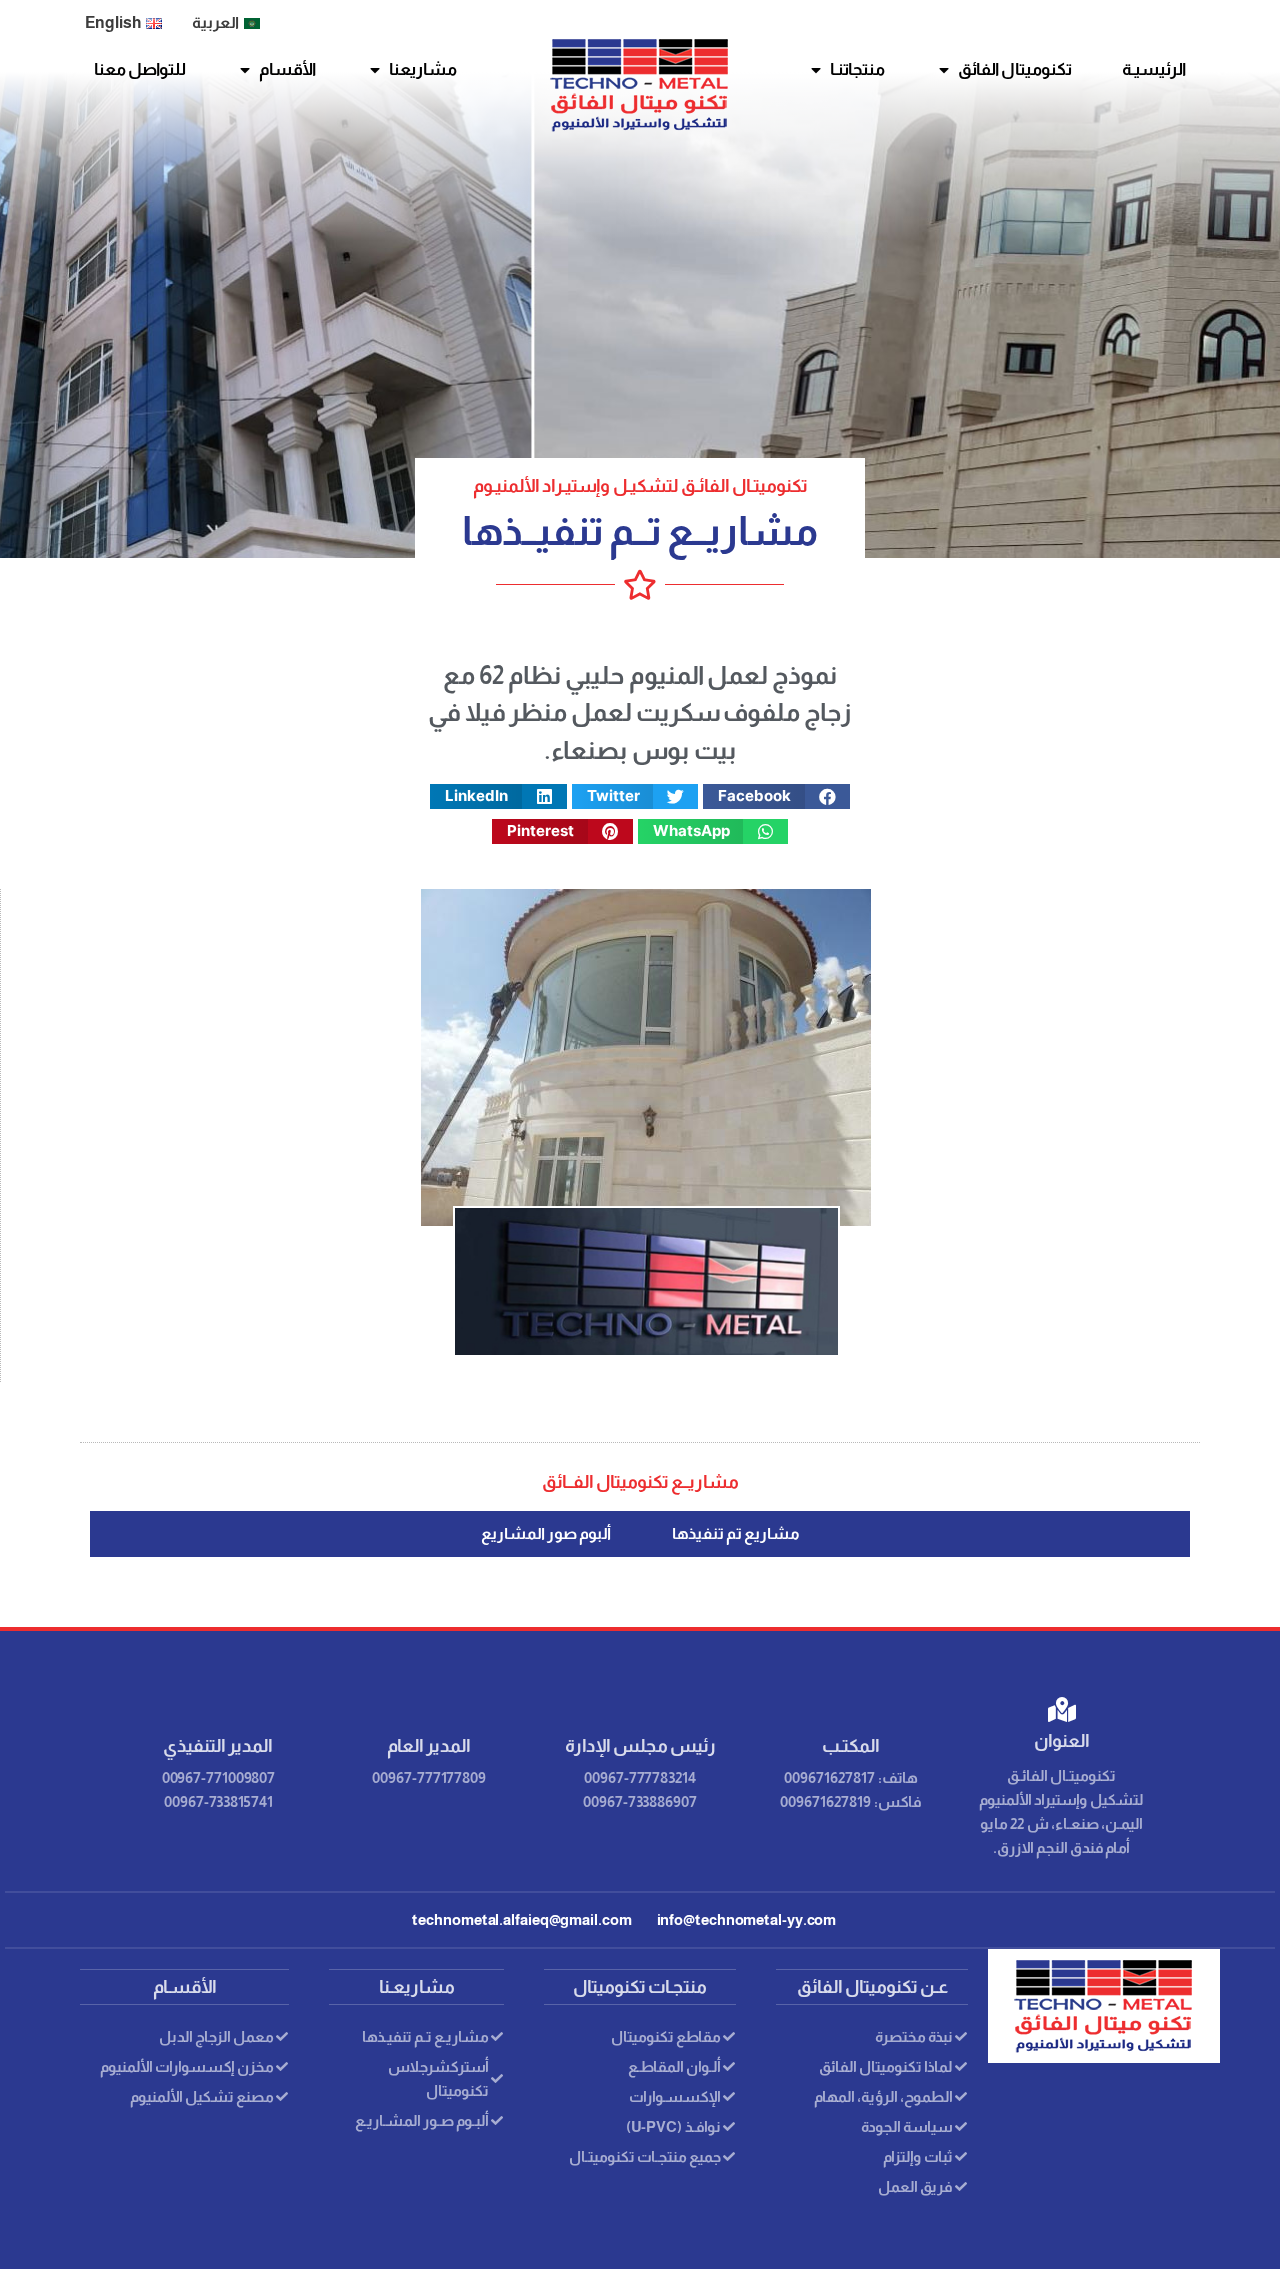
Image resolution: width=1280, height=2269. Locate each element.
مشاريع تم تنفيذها (736, 1533)
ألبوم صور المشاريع (546, 1533)
